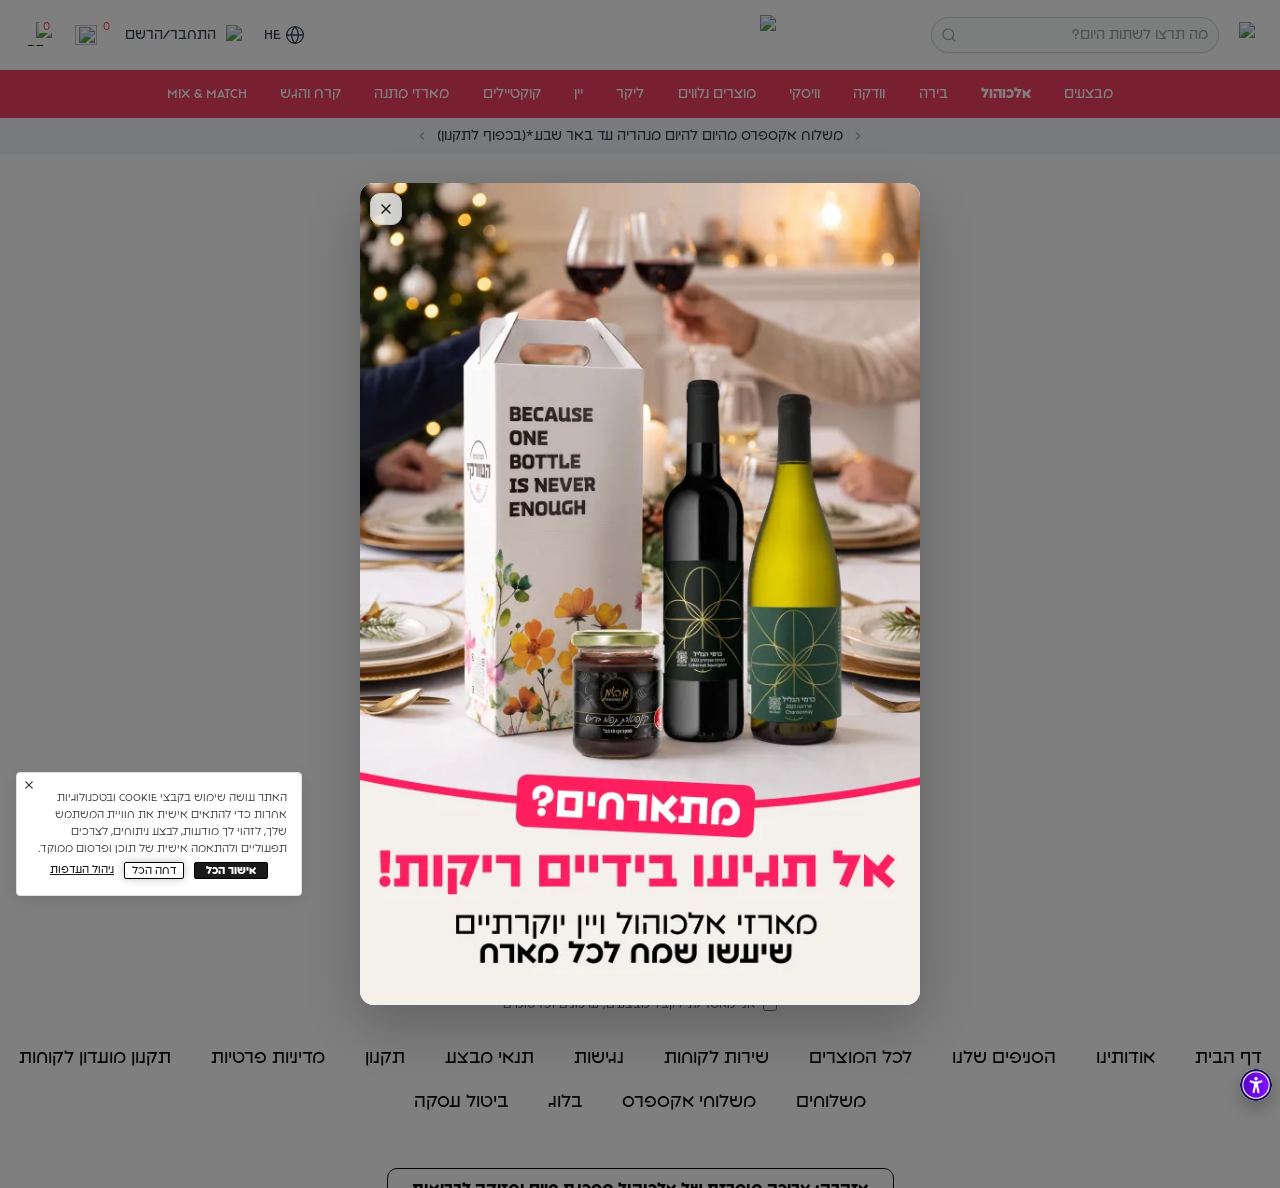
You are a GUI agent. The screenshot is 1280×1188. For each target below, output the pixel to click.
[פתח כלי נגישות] (1256, 1085)
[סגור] (386, 209)
